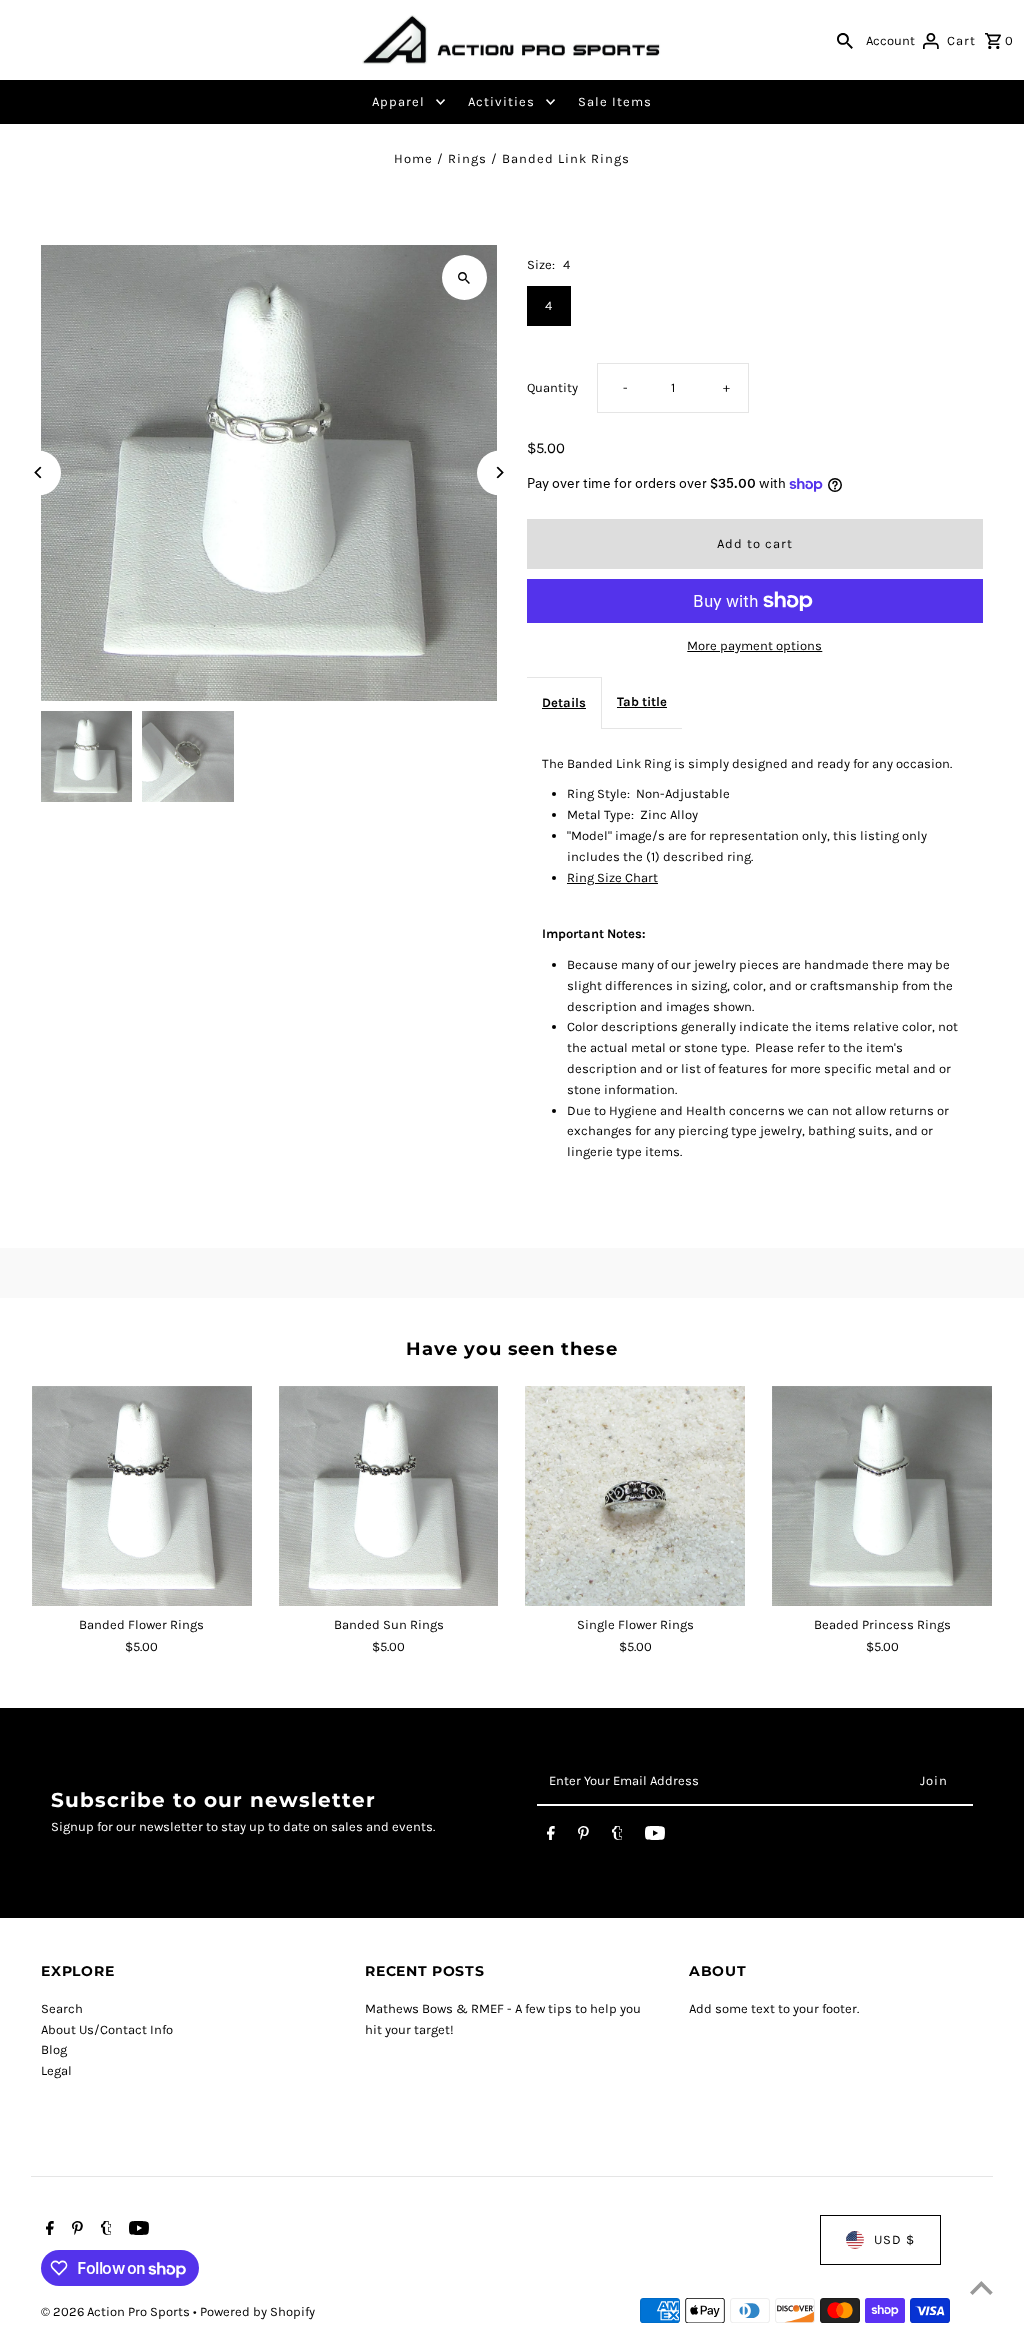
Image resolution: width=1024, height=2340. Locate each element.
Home (413, 158)
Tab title (642, 701)
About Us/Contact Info (107, 2029)
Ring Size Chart (612, 877)
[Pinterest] (583, 1837)
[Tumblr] (617, 1837)
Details (564, 702)
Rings (467, 158)
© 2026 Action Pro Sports (117, 2311)
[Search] (845, 40)
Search (62, 2008)
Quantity (552, 387)
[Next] (499, 472)
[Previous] (38, 472)
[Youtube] (655, 1837)
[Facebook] (551, 1837)
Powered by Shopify (257, 2311)
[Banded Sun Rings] (389, 1496)
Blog (54, 2049)
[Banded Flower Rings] (142, 1496)
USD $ (894, 2239)
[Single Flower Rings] (635, 1496)
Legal (56, 2070)
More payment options (754, 645)
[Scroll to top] (981, 2287)
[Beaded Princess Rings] (882, 1496)
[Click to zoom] (464, 277)
